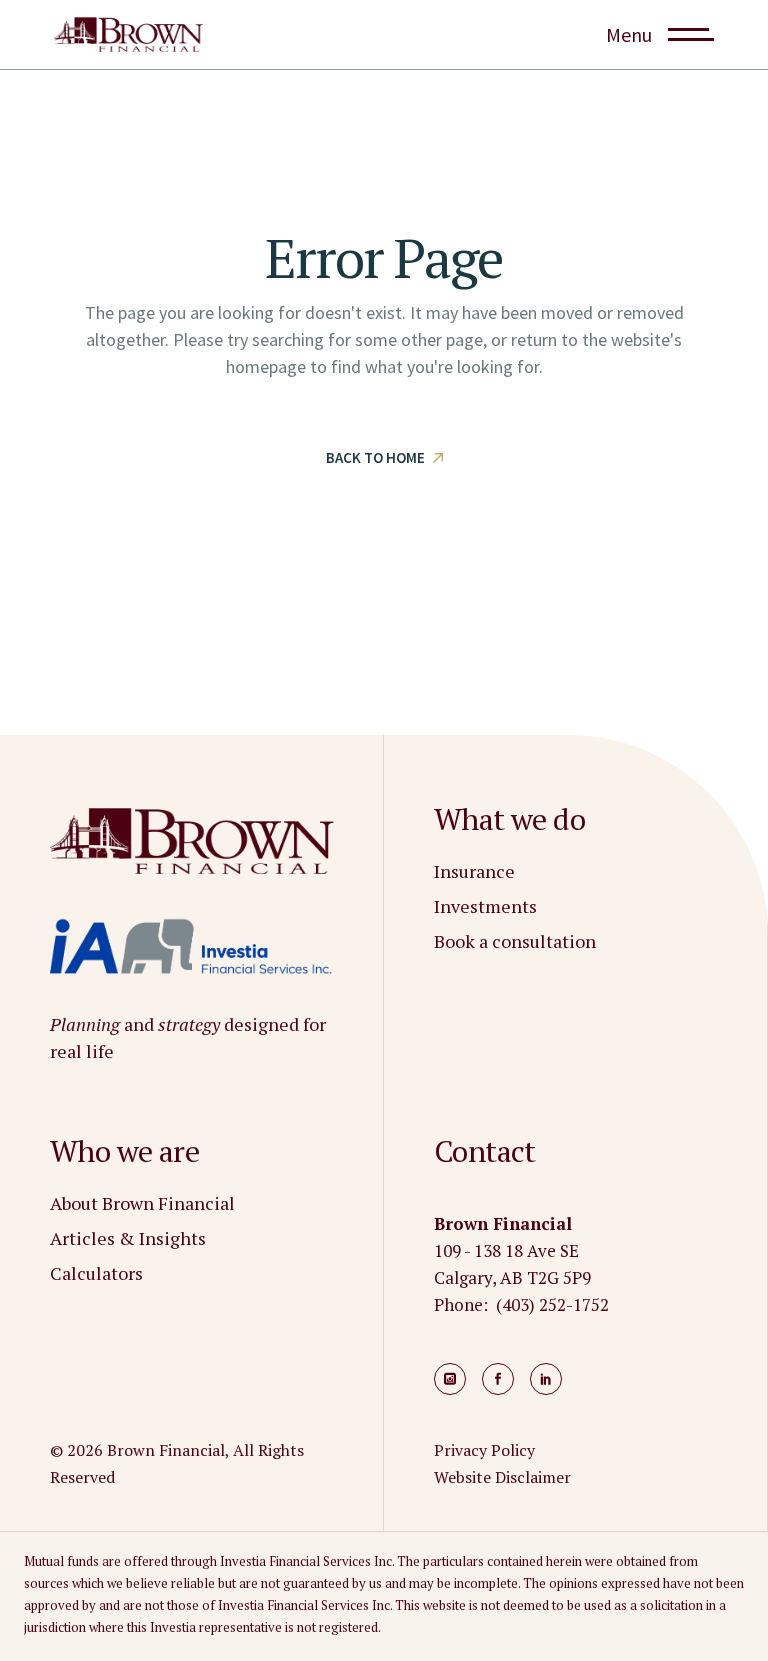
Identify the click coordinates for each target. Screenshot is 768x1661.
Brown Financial (166, 1450)
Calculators (96, 1273)
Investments (485, 906)
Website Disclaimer (502, 1477)
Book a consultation (515, 941)
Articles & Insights (128, 1238)
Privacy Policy (484, 1450)
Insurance (474, 871)
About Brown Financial (142, 1203)
